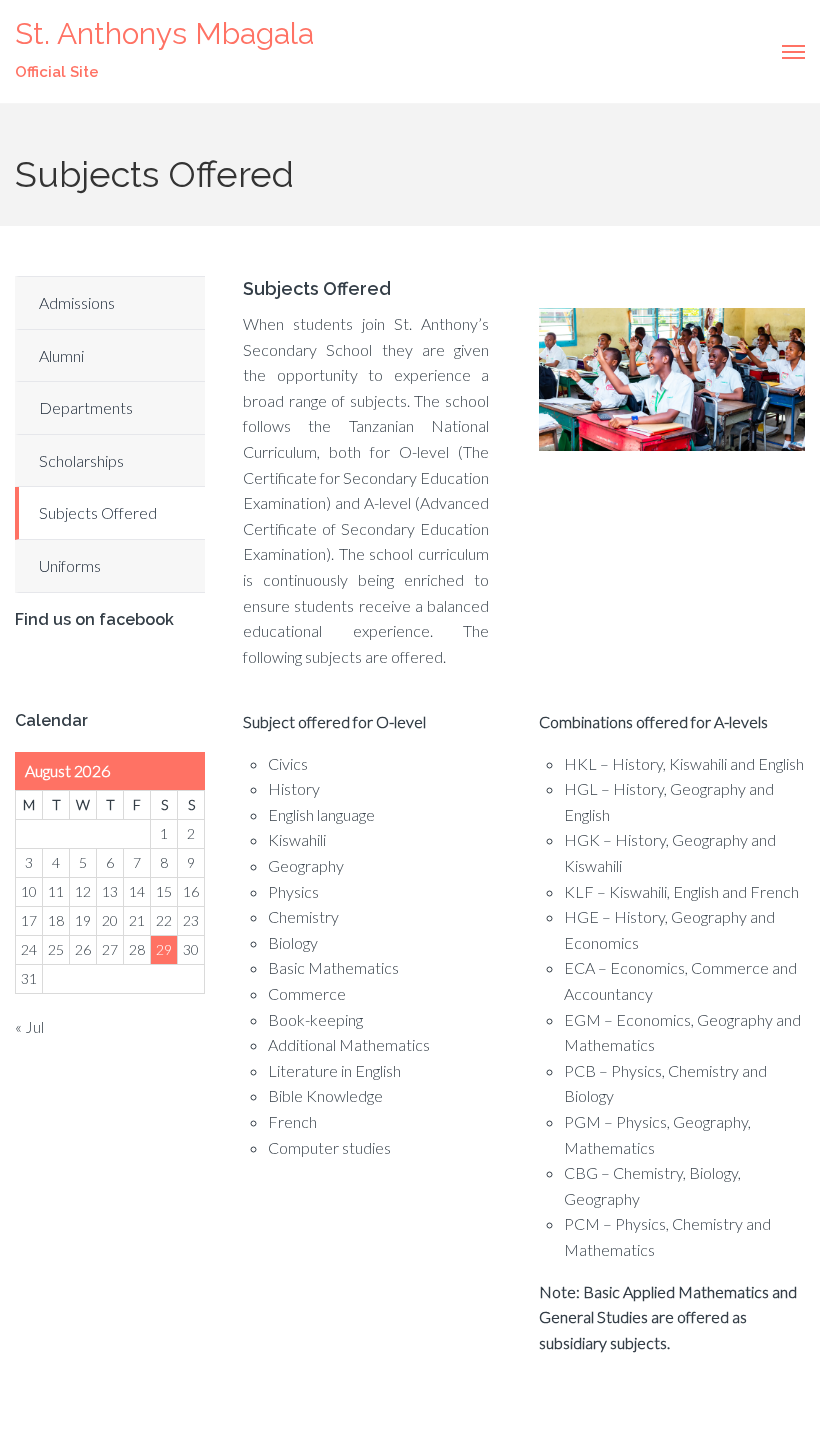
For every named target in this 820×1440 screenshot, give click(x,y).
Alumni (61, 355)
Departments (86, 407)
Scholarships (81, 460)
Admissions (77, 302)
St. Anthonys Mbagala (164, 33)
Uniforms (70, 565)
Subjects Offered (98, 512)
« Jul (29, 1026)
